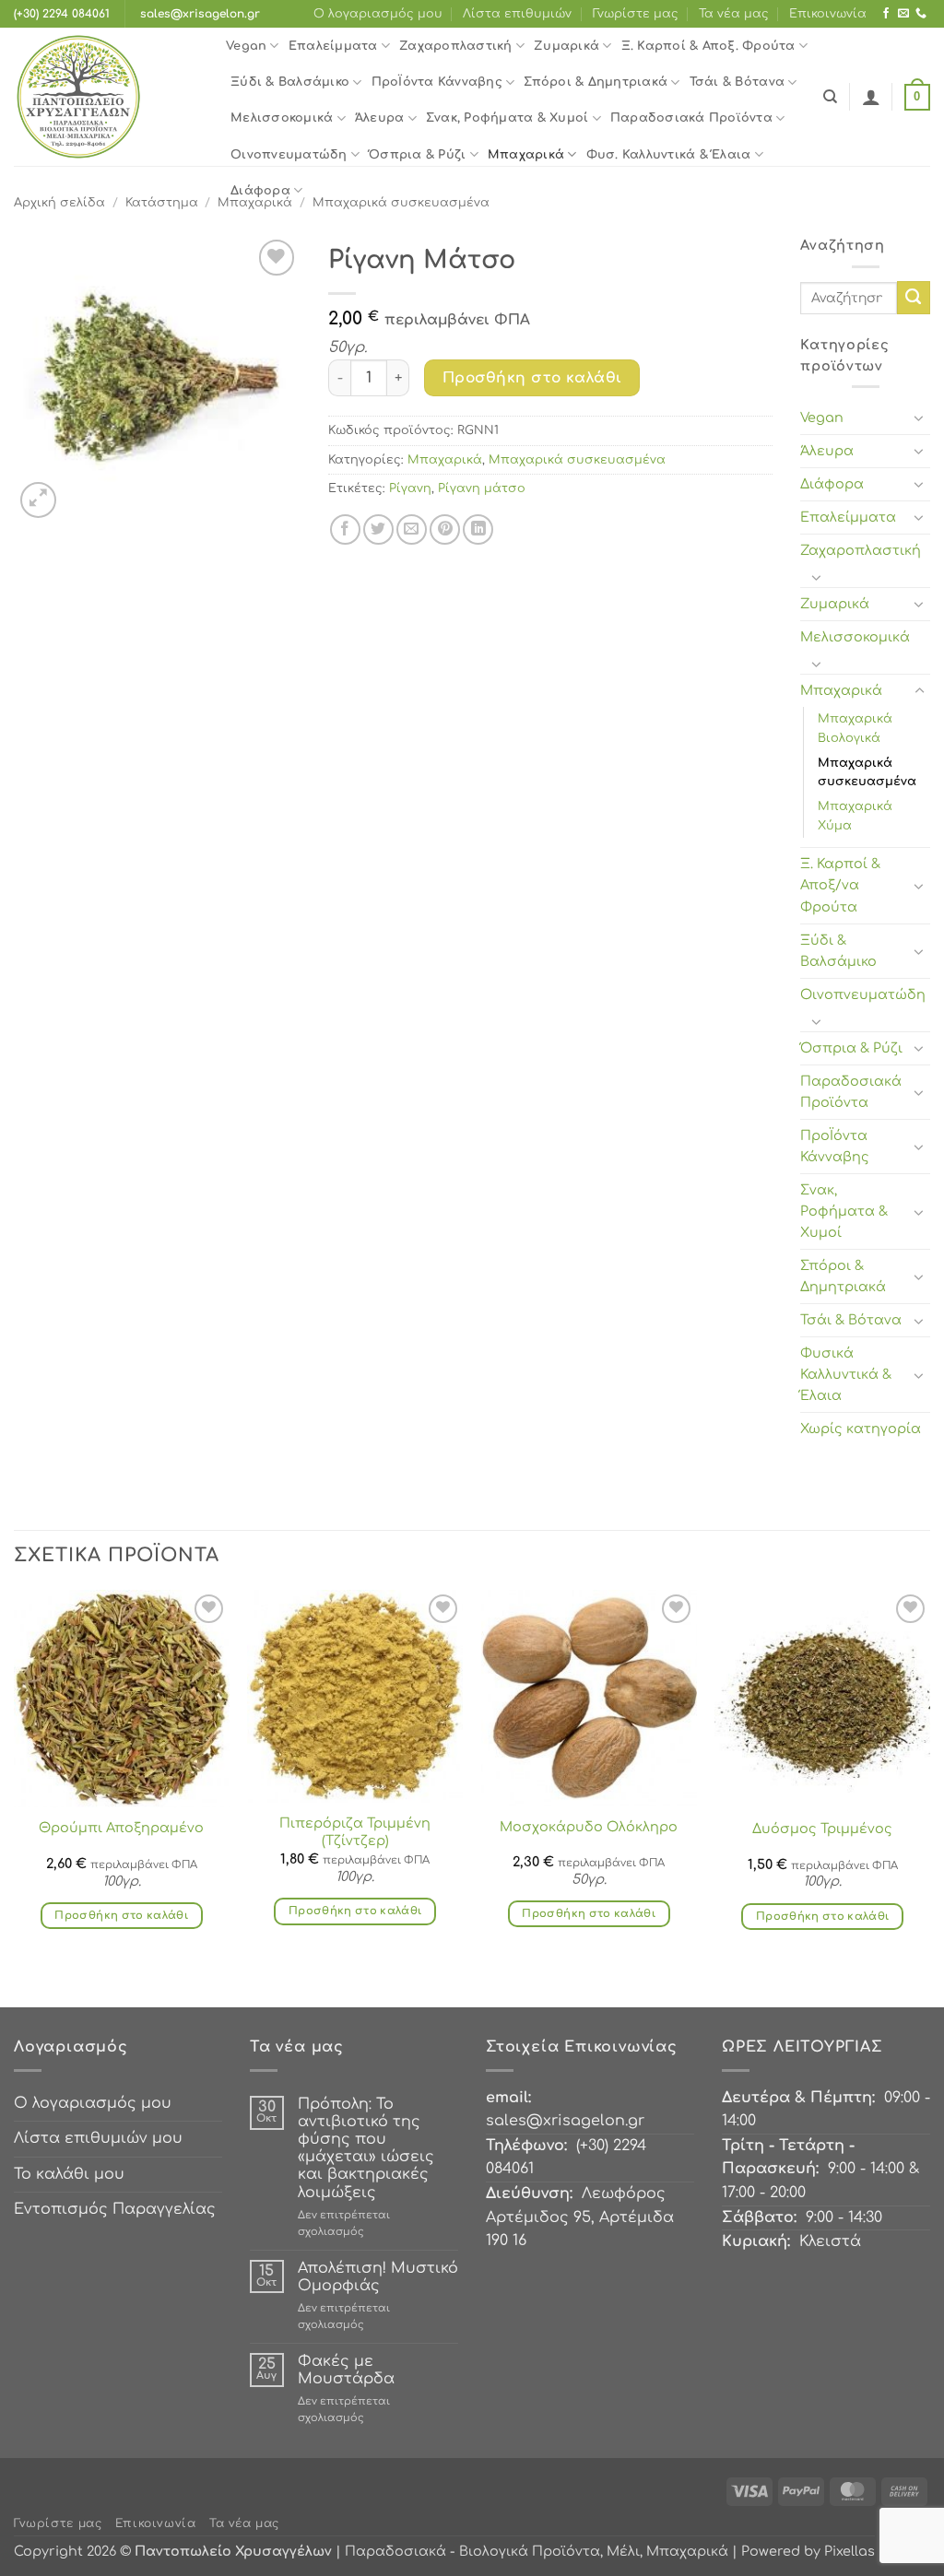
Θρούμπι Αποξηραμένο (121, 1828)
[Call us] (921, 14)
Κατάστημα (162, 203)
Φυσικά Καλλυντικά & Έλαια (846, 1374)
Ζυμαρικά (566, 46)
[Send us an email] (903, 14)
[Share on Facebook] (345, 529)
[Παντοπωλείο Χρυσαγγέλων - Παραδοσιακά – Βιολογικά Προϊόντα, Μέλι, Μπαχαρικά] (106, 97)
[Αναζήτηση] (830, 97)
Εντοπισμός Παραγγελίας (115, 2209)
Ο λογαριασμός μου (378, 14)
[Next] (929, 1796)
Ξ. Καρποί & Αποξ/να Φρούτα (840, 885)
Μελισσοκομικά (282, 118)
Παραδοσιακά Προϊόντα (691, 118)
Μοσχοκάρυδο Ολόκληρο (589, 1827)
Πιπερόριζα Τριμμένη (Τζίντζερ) (355, 1832)
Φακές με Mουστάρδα (346, 2370)
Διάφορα (260, 191)
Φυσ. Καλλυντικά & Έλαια (669, 155)
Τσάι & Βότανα (737, 82)
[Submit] (914, 298)
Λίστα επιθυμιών (517, 14)
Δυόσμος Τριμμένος (822, 1829)
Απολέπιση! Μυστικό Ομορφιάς (378, 2277)
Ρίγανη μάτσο (482, 488)
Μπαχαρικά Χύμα (855, 816)
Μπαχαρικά (526, 155)
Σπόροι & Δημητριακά (596, 82)
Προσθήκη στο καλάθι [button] (121, 1916)
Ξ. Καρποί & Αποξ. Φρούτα (708, 46)
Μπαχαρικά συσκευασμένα (577, 460)
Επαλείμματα (333, 46)
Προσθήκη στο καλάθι (532, 378)
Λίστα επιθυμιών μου (98, 2138)
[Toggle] (919, 418)
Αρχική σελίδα (59, 203)
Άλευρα (380, 118)
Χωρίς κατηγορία (861, 1429)
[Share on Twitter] (378, 529)
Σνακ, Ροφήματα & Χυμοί (507, 118)
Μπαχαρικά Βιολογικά (855, 729)
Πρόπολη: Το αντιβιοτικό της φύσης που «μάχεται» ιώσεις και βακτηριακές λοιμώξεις (366, 2148)
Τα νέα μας (734, 14)
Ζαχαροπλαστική (456, 46)
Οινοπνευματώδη (289, 155)
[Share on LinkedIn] (478, 529)
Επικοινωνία (828, 14)
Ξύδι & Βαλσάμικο (290, 82)
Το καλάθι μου (69, 2174)
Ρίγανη (410, 488)
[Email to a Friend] (412, 529)
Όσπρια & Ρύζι (417, 155)
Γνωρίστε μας (636, 14)
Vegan (246, 46)
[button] (871, 97)
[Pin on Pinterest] (445, 529)
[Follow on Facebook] (886, 14)
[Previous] (15, 1796)
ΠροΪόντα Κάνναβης (437, 82)
